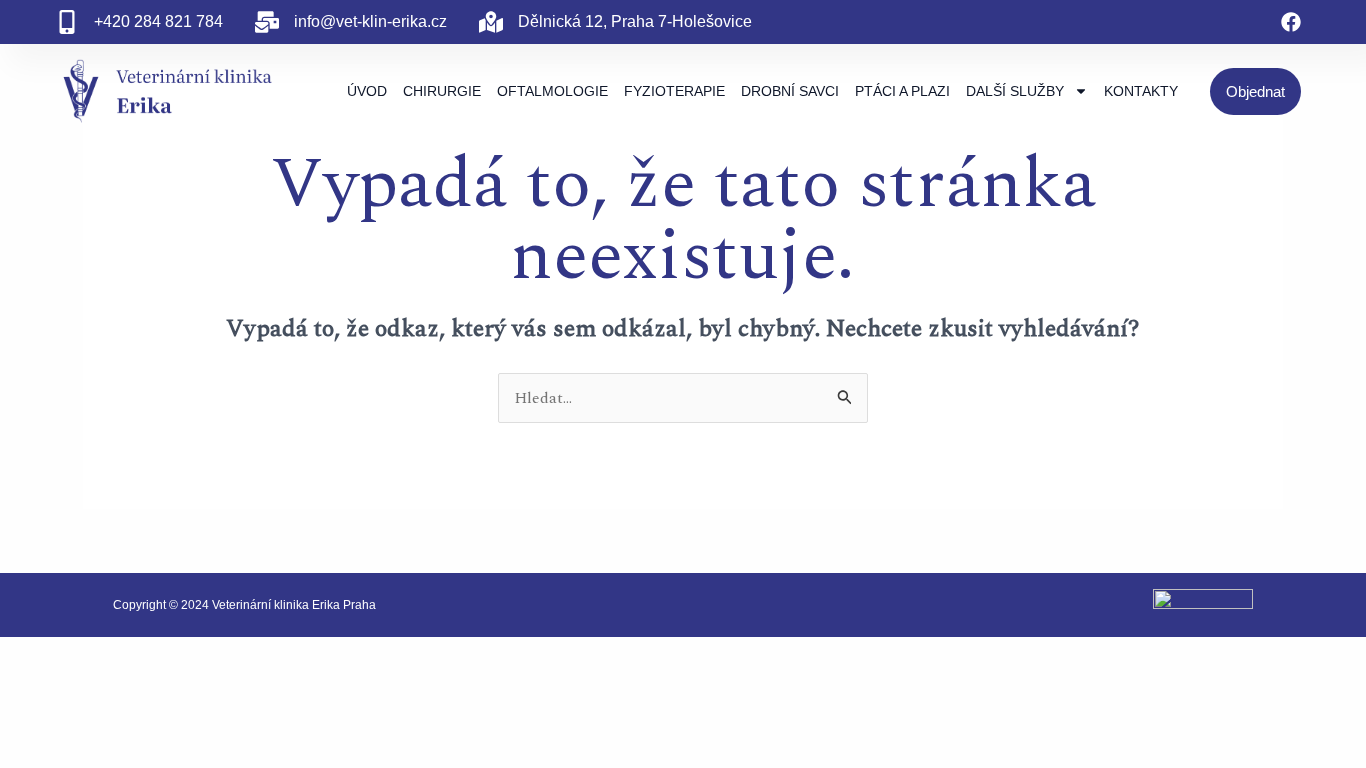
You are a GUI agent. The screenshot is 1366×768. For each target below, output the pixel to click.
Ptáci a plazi (902, 91)
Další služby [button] (1015, 91)
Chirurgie (442, 91)
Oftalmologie (552, 91)
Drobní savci (790, 91)
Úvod (367, 91)
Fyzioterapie (674, 91)
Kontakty (1141, 91)
